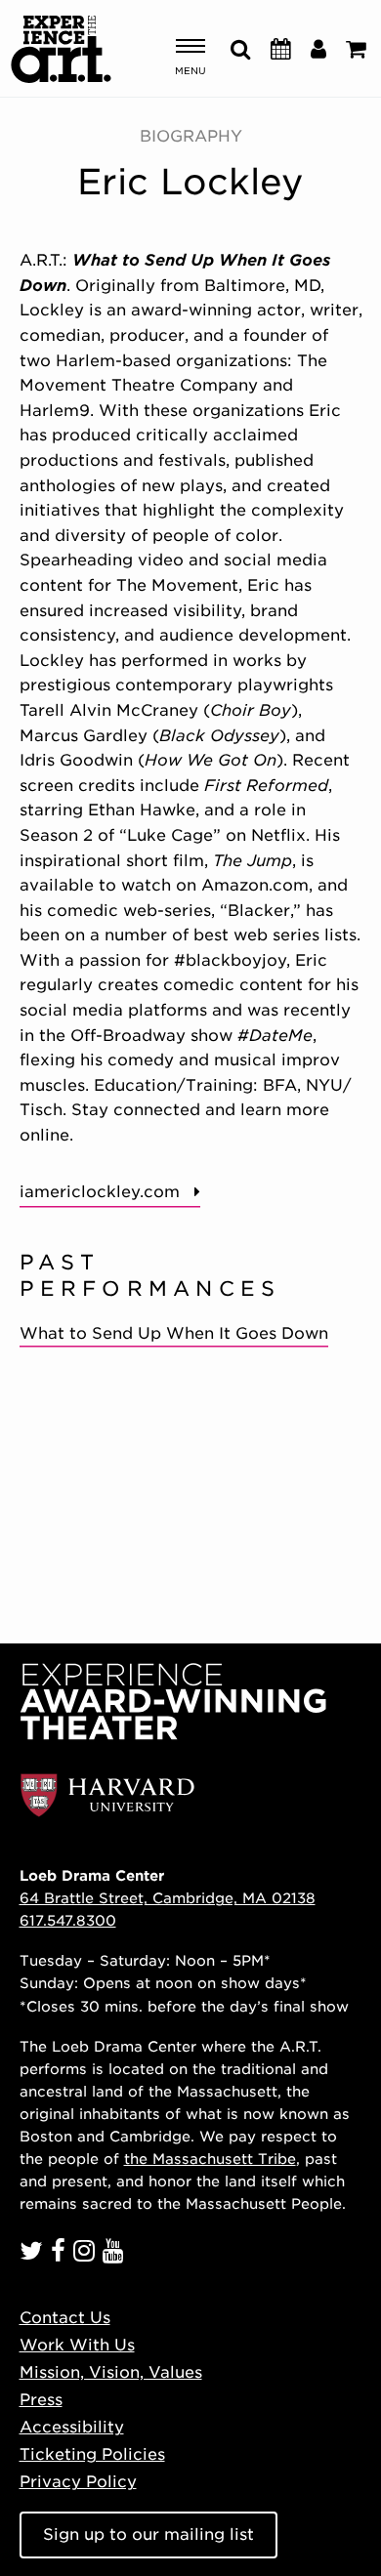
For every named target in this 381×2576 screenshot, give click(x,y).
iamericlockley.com (100, 1192)
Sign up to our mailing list (148, 2534)
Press (41, 2400)
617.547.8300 (68, 1920)
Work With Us (77, 2345)
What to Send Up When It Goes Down (174, 1333)
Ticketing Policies (92, 2454)
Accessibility (72, 2427)
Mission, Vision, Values (111, 2372)
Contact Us (65, 2318)
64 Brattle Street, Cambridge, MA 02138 (168, 1898)
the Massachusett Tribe (210, 2159)
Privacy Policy (78, 2482)
